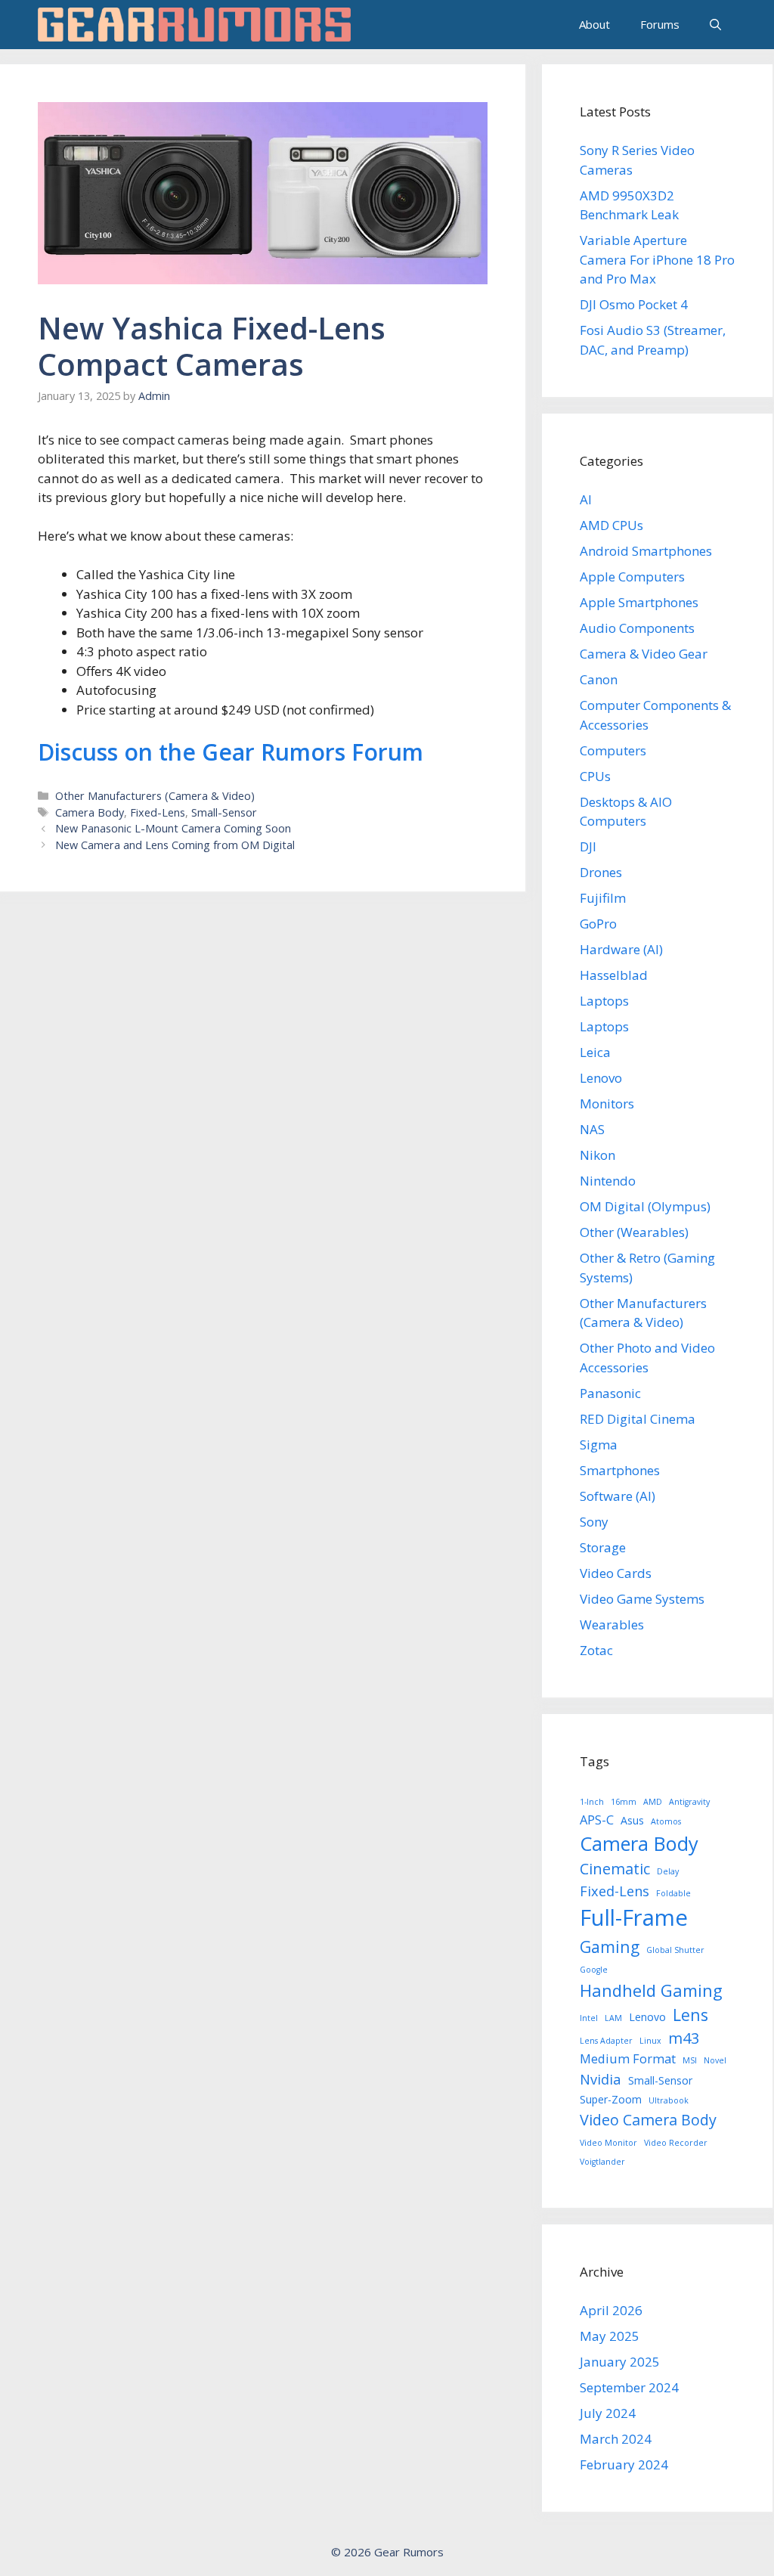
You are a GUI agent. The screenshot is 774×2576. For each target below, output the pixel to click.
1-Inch (592, 1802)
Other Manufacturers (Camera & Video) (155, 796)
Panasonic (610, 1393)
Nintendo (608, 1181)
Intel (589, 2018)
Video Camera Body (648, 2120)
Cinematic (615, 1869)
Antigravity (689, 1802)
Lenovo (601, 1078)
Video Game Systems (642, 1599)
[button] (715, 25)
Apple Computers (632, 577)
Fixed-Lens (158, 812)
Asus (632, 1820)
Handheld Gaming (651, 1990)
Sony (594, 1522)
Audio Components (637, 628)
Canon (599, 679)
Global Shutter (675, 1950)
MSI (690, 2060)
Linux (650, 2041)
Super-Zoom (611, 2099)
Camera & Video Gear (644, 654)
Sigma (599, 1445)
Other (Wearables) (634, 1232)
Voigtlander (602, 2162)
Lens (690, 2015)
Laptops (604, 1001)
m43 (684, 2038)
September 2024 (629, 2387)
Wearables (612, 1624)
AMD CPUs (611, 525)
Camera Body (90, 812)
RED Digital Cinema (638, 1419)
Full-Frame (634, 1917)
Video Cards (616, 1573)
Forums (660, 24)
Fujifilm (603, 898)
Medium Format (628, 2058)
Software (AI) (618, 1496)
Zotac (596, 1650)
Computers (613, 750)
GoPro (598, 924)
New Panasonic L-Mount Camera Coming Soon (173, 828)
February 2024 (624, 2464)
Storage (603, 1547)
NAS (592, 1129)
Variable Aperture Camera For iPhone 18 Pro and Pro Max (657, 259)
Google (594, 1970)
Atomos (666, 1821)
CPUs (595, 776)
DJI (588, 846)
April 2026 (611, 2310)
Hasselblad (614, 975)
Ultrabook (669, 2100)
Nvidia (601, 2079)
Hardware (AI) (621, 949)
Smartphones (620, 1470)
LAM (613, 2018)
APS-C (597, 1820)
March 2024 (616, 2439)
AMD (653, 1802)
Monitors (607, 1104)
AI (586, 499)
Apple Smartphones (639, 602)
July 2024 (608, 2413)
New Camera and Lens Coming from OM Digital (175, 845)
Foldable (673, 1893)
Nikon (598, 1155)
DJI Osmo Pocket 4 (634, 304)
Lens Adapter (606, 2041)
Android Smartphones (646, 551)
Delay (668, 1871)
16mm (624, 1802)
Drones (601, 872)
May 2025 (610, 2336)
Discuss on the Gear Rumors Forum (231, 752)
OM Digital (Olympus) (645, 1206)
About (594, 24)
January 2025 (620, 2362)
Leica (595, 1052)
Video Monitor (608, 2143)
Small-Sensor (224, 812)
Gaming (610, 1947)
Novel (715, 2060)
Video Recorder (676, 2143)
